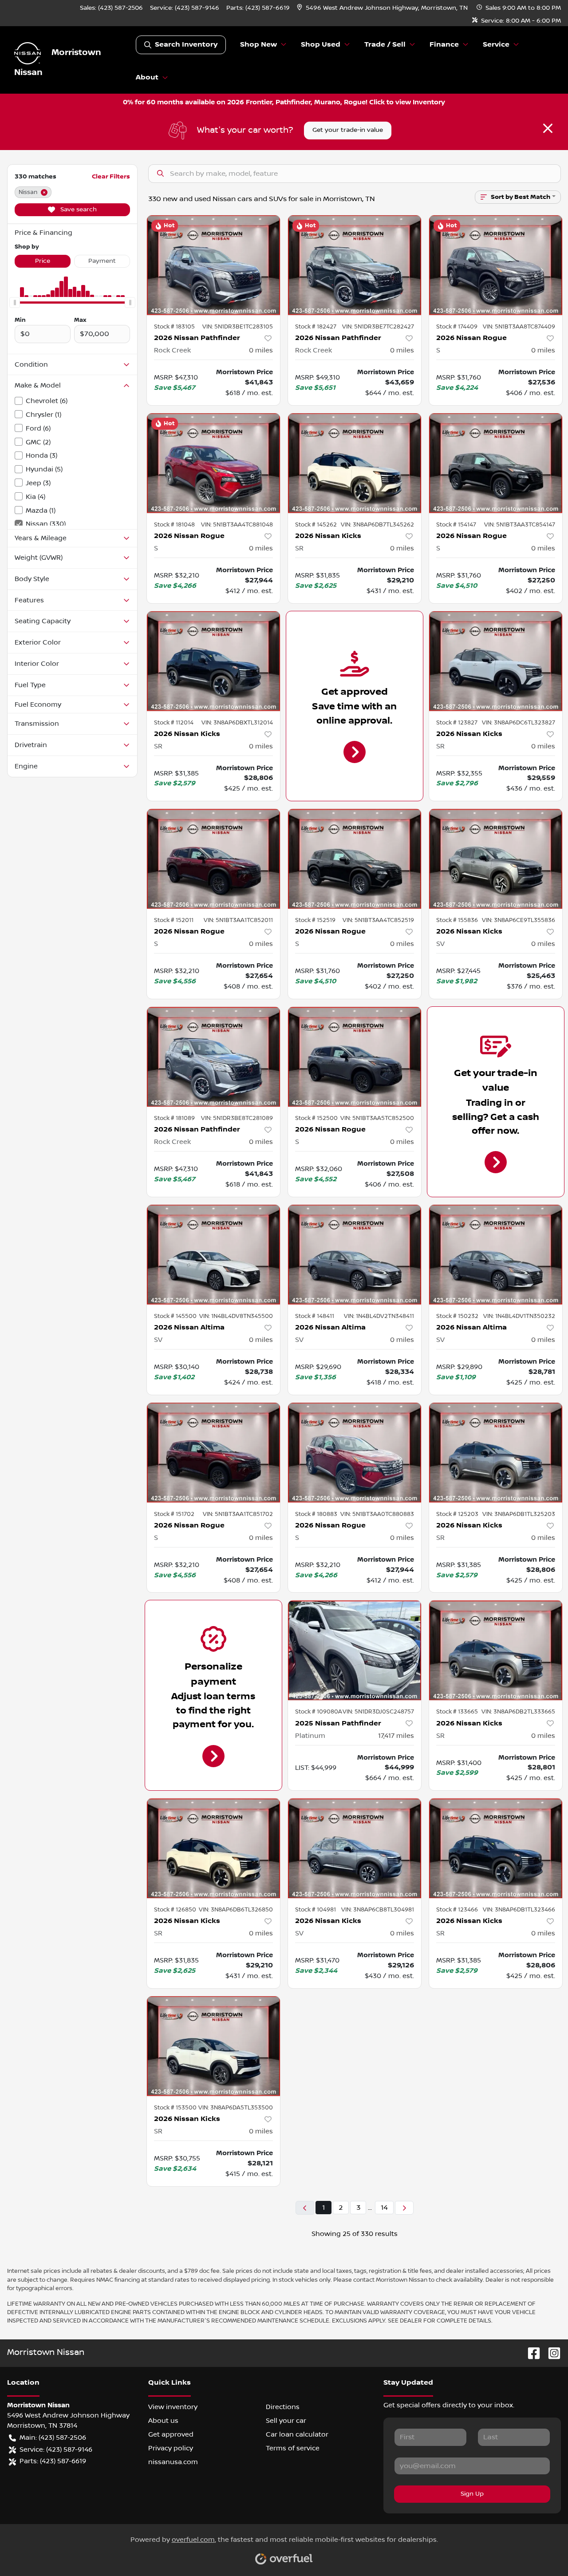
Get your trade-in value (348, 130)
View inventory (173, 2407)
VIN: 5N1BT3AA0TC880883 (377, 1514)
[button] (383, 8)
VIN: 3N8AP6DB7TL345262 (377, 525)
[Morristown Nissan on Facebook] (530, 2353)
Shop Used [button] (321, 45)
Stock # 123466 (457, 1910)
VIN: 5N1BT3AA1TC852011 (238, 920)
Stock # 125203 (457, 1514)
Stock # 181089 (174, 1118)
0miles (261, 350)
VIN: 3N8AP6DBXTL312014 (237, 723)
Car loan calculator (297, 2434)
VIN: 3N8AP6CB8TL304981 (378, 1910)
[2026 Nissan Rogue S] (496, 265)
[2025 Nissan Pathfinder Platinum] (355, 1650)
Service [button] (496, 45)
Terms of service (293, 2448)
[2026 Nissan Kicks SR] (355, 463)
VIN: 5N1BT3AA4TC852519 (378, 920)
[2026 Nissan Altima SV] (213, 1255)
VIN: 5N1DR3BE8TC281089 (237, 1118)
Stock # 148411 (315, 1316)
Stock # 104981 (316, 1910)
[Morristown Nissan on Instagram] (551, 2353)
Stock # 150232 (457, 1316)
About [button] (147, 77)
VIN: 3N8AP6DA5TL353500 (236, 2108)
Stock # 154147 (456, 525)
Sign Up (472, 2494)
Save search (78, 210)
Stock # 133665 (457, 1712)
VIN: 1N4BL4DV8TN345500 (236, 1316)
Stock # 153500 (175, 2108)
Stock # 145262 (316, 525)
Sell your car (286, 2421)
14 (384, 2208)
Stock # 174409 (457, 327)
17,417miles (396, 1736)
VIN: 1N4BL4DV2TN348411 (379, 1316)
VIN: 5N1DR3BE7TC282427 (378, 327)
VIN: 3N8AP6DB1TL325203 (519, 1514)
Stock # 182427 (316, 327)
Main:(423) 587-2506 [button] (53, 2438)
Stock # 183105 (174, 327)
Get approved (171, 2434)
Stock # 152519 (315, 920)
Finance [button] (444, 45)
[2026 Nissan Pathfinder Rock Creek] (213, 265)
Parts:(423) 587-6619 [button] (53, 2461)
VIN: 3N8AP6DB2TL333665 (518, 1712)
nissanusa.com (173, 2462)
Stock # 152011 (174, 920)
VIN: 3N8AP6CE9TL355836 (519, 920)
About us (163, 2421)
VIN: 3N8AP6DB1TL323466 (519, 1910)
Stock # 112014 (174, 723)
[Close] (548, 128)
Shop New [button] (258, 45)
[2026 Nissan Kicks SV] (496, 859)
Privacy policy (171, 2448)
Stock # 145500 (175, 1316)
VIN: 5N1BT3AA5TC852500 (377, 1118)
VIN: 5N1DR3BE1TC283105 (238, 327)
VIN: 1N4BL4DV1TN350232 (519, 1316)
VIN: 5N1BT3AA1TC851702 (238, 1514)
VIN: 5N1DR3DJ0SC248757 (378, 1712)
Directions (283, 2407)
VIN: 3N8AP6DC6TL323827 (519, 723)
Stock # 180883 (316, 1514)
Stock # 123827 (457, 723)
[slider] (15, 302)
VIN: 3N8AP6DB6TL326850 (236, 1910)
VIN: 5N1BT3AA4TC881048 (237, 525)
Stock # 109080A (319, 1712)
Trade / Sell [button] (385, 45)
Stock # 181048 (174, 525)
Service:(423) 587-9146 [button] (56, 2449)
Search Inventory (186, 45)
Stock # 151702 (174, 1514)
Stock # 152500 (316, 1118)
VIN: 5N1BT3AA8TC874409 (519, 327)
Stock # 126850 (175, 1910)
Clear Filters (111, 176)
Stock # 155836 (457, 920)
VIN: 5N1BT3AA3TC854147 (520, 525)
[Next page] (404, 2208)
